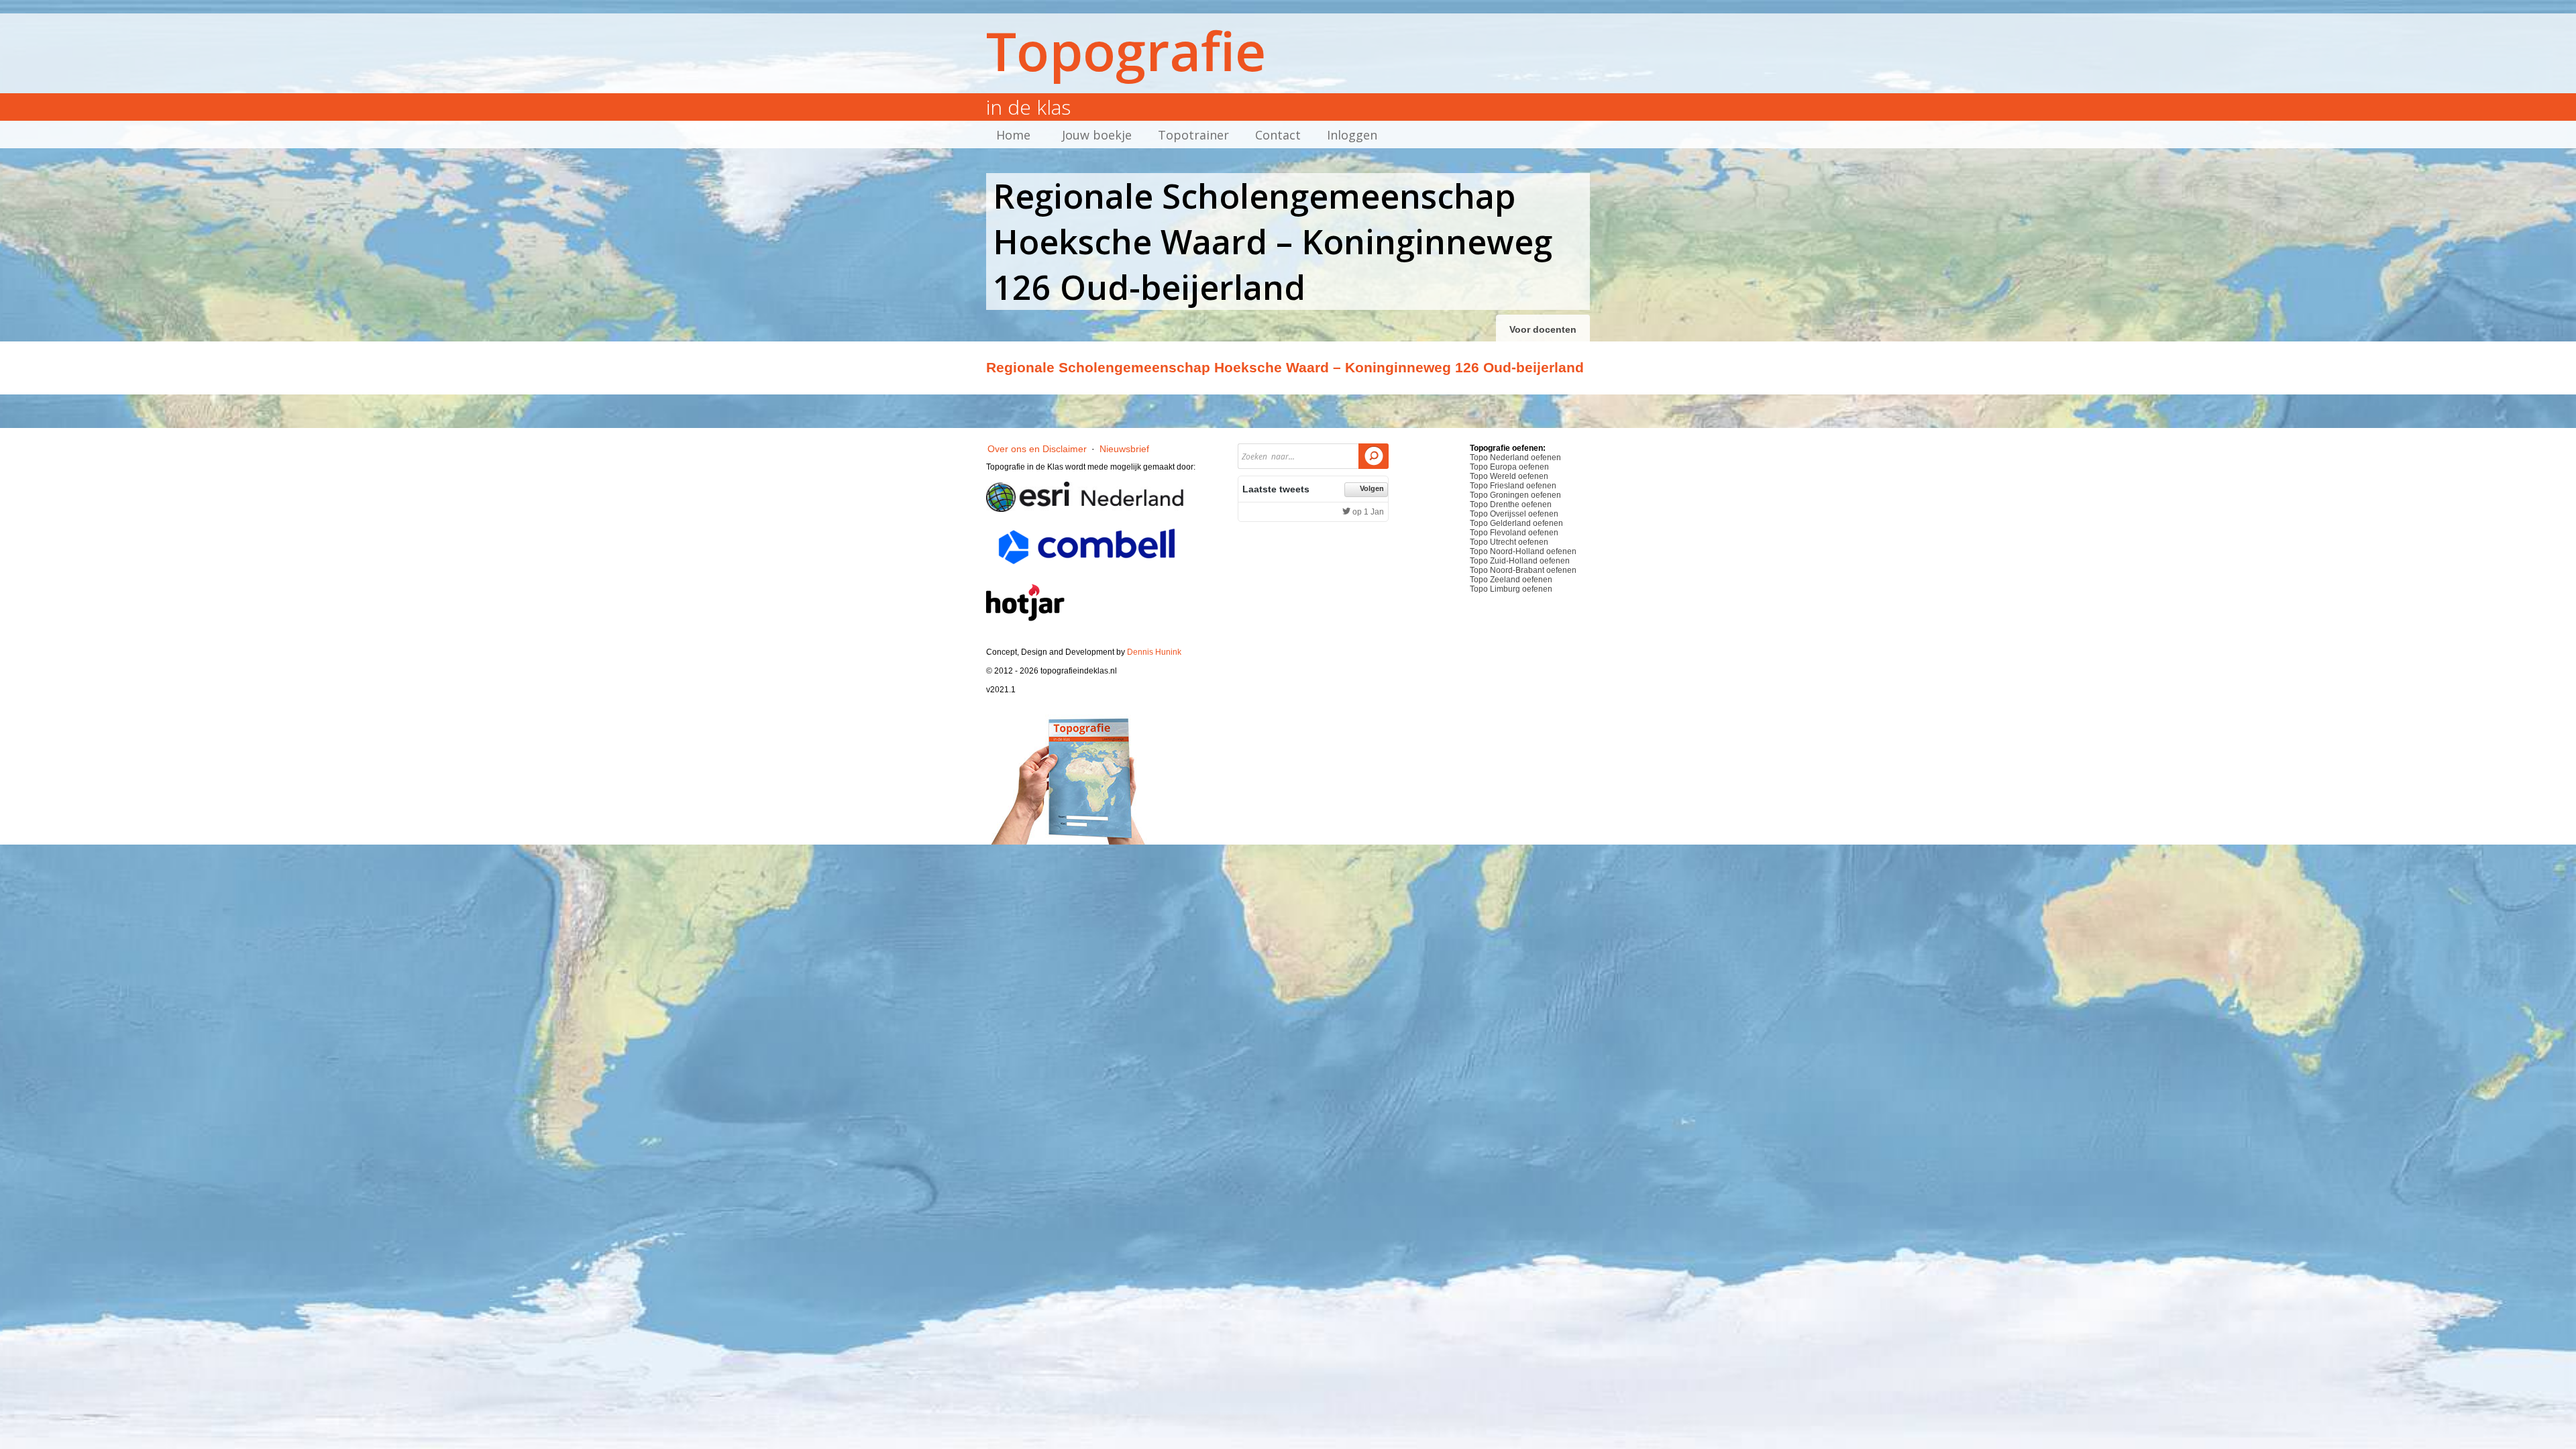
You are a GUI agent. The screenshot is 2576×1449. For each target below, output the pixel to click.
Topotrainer (1193, 135)
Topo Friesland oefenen (1513, 486)
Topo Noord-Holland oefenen (1523, 551)
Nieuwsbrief (1124, 449)
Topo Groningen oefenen (1515, 495)
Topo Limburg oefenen (1511, 589)
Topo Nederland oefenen (1515, 458)
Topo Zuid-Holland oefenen (1520, 561)
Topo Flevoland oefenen (1514, 533)
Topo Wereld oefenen (1509, 476)
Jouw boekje (1097, 135)
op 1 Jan (1367, 512)
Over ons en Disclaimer (1037, 449)
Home (1013, 135)
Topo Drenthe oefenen (1511, 504)
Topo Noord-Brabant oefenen (1523, 570)
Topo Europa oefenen (1509, 467)
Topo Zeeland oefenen (1511, 580)
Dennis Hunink (1154, 652)
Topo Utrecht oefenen (1509, 542)
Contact (1278, 135)
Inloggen (1352, 135)
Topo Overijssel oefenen (1514, 514)
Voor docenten (1543, 329)
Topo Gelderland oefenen (1516, 523)
